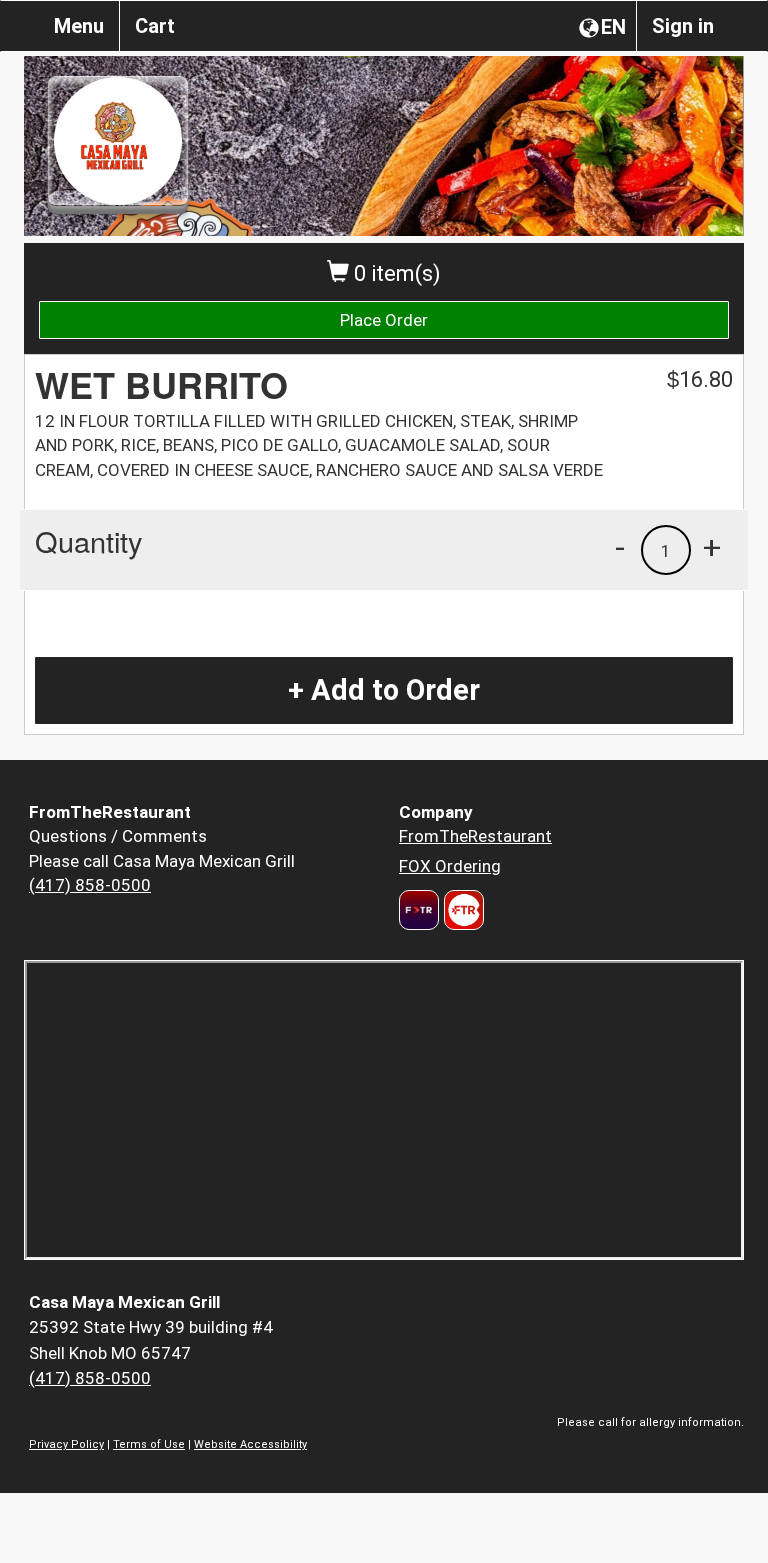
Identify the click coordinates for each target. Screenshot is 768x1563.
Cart (155, 26)
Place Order (384, 320)
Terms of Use (149, 1444)
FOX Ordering (450, 866)
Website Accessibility (250, 1444)
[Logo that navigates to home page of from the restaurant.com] (419, 910)
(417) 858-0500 (90, 885)
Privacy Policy (66, 1444)
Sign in (683, 26)
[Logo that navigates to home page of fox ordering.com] (461, 910)
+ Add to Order (384, 690)
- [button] (620, 547)
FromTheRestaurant (475, 836)
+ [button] (712, 547)
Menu (79, 26)
